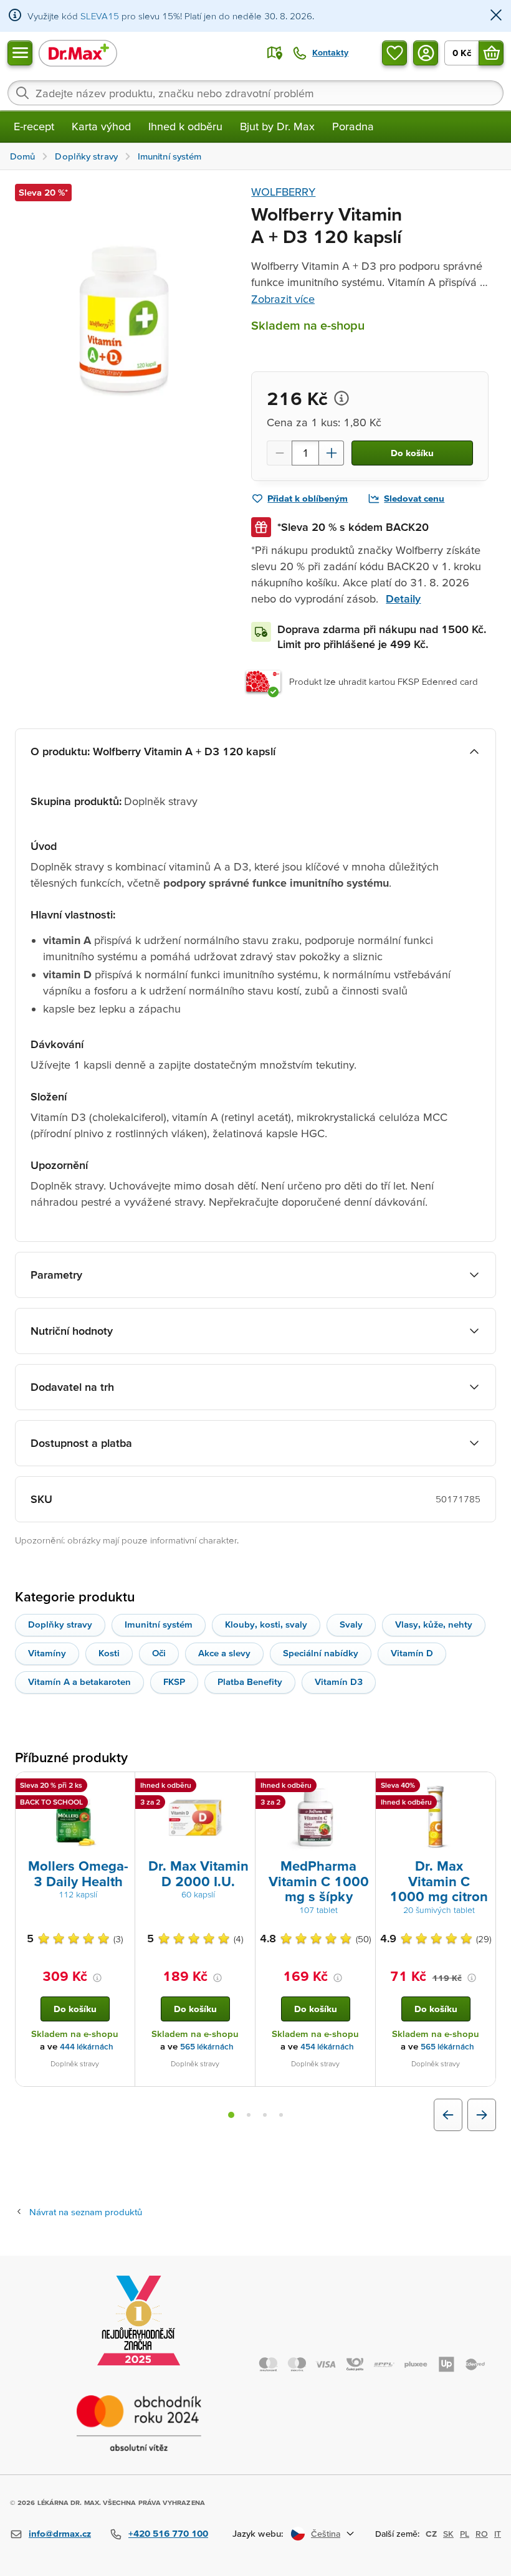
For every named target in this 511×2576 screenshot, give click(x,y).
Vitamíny (47, 1653)
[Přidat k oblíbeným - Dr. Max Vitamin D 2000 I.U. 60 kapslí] (241, 1787)
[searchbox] (255, 93)
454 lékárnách (327, 2047)
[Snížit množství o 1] (279, 453)
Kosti (109, 1653)
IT (498, 2534)
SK (448, 2534)
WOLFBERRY (283, 192)
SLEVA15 (100, 16)
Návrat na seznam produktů (86, 2212)
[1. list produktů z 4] (231, 2115)
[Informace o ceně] (341, 398)
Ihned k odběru (185, 126)
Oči (159, 1653)
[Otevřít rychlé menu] (20, 53)
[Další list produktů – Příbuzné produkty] (482, 2115)
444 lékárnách (87, 2047)
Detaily (403, 599)
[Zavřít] (496, 16)
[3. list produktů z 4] (265, 2115)
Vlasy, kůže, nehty (434, 1624)
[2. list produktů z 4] (249, 2115)
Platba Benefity (250, 1682)
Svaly (351, 1624)
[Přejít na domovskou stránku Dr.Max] (78, 53)
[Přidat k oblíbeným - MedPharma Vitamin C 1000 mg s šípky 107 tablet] (361, 1787)
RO (482, 2534)
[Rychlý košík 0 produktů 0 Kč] (491, 53)
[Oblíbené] (394, 53)
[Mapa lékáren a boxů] (275, 53)
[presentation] (75, 1818)
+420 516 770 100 (168, 2533)
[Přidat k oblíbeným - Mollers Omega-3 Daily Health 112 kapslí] (121, 1787)
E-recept (34, 126)
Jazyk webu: (258, 2533)
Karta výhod (101, 126)
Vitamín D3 (339, 1682)
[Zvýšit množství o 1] (332, 453)
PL (465, 2534)
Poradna (353, 126)
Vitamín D (412, 1653)
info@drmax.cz (60, 2533)
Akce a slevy (224, 1653)
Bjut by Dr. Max (277, 126)
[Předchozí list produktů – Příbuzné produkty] (448, 2115)
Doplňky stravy (60, 1624)
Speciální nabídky (321, 1653)
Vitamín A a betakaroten (79, 1682)
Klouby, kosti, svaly (266, 1624)
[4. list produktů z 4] (281, 2115)
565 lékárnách (207, 2047)
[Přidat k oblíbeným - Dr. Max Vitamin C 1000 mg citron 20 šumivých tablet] (482, 1787)
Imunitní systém (159, 1624)
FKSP (174, 1682)
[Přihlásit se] (426, 53)
